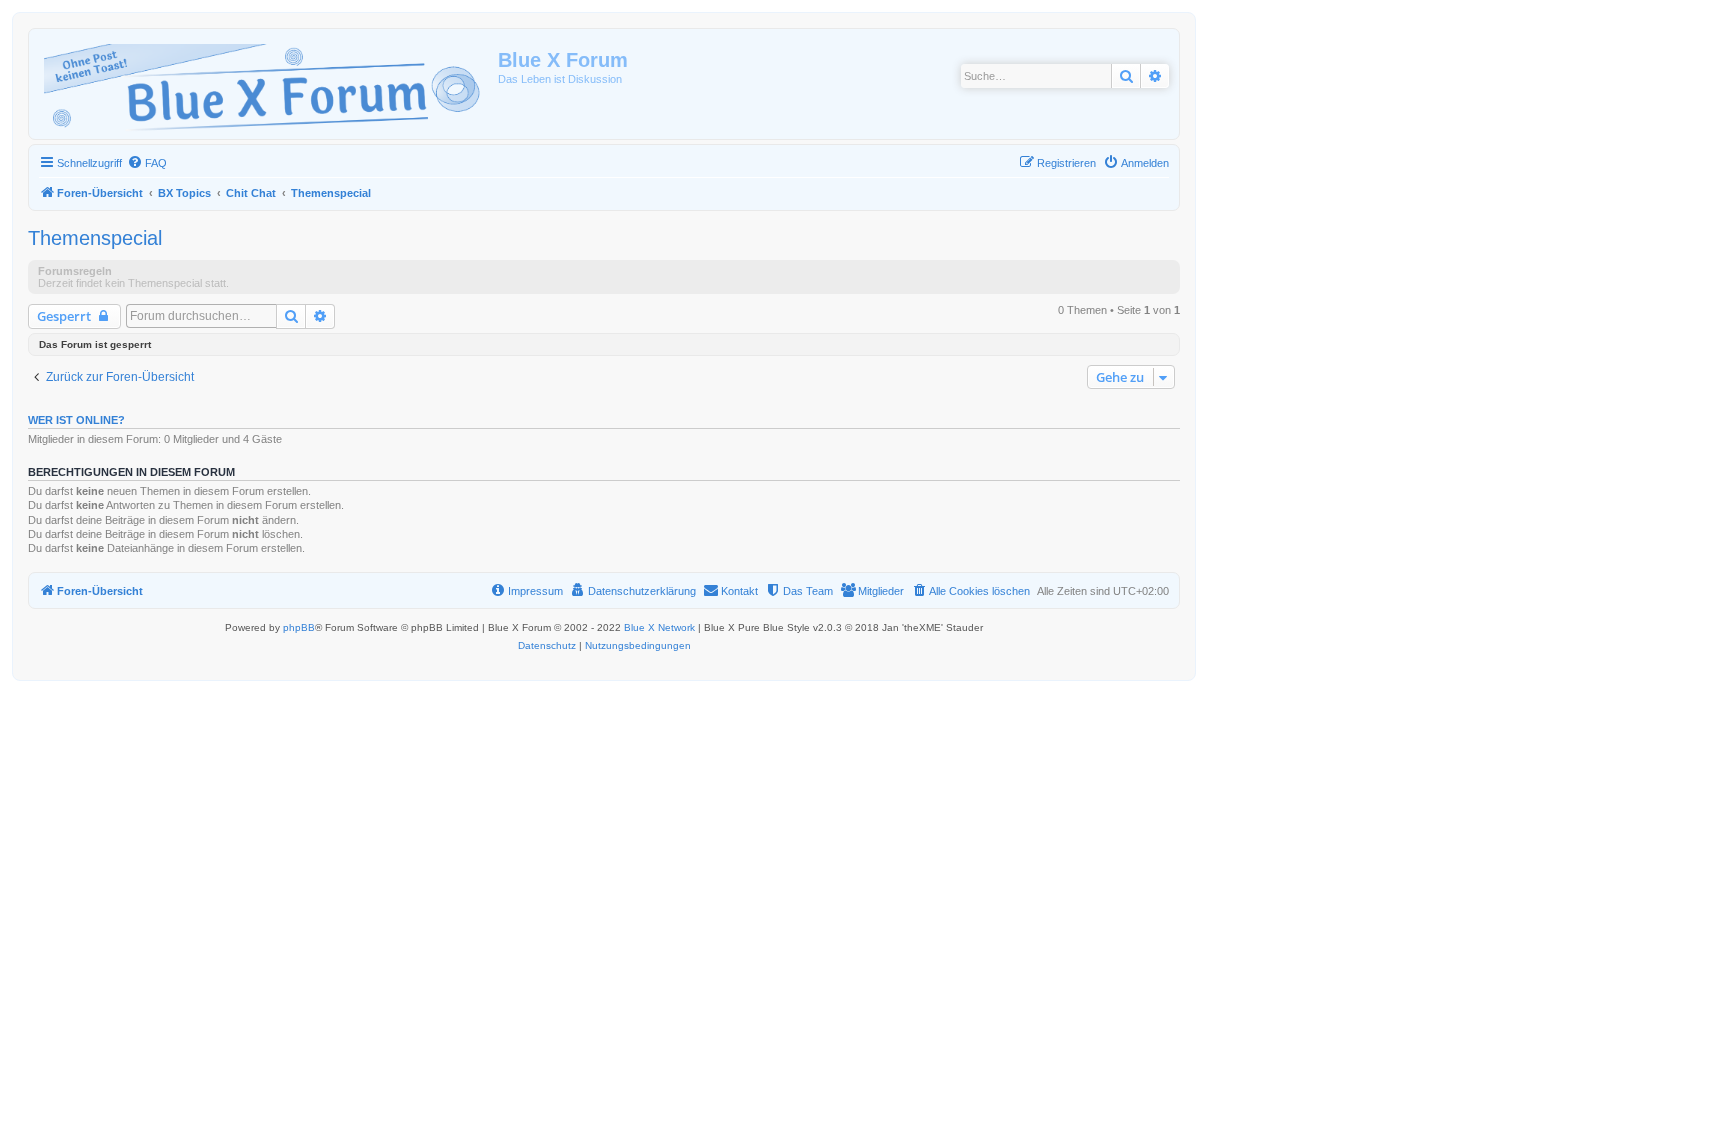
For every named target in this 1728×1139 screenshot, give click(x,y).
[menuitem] (147, 163)
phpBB (299, 627)
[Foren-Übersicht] (266, 84)
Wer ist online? (76, 420)
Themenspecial (95, 238)
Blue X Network (659, 627)
